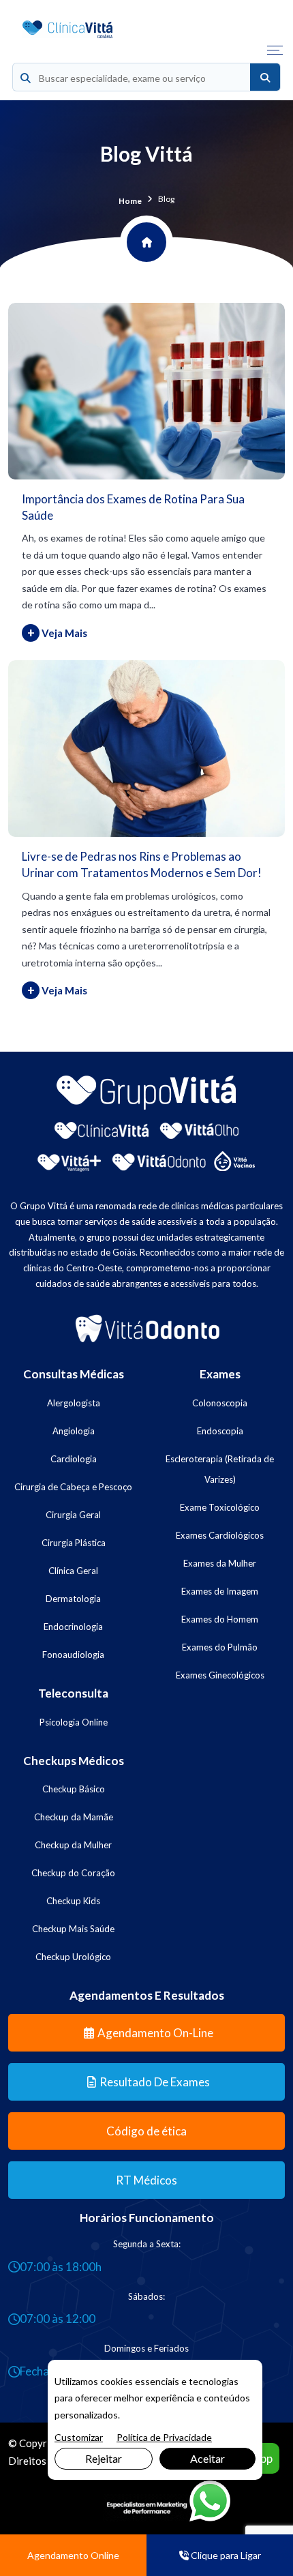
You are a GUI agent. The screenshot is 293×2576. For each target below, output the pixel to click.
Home (130, 201)
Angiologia (74, 1431)
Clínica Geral (73, 1571)
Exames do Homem (220, 1619)
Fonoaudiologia (73, 1655)
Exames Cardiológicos (220, 1535)
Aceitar (207, 2458)
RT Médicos (146, 2180)
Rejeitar (104, 2458)
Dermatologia (73, 1599)
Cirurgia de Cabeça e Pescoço (73, 1487)
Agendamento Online (73, 2555)
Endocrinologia (73, 1627)
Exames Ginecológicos (220, 1675)
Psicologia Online (74, 1722)
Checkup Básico (74, 1789)
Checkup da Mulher (73, 1845)
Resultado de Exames (155, 2082)
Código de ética (146, 2131)
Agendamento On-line (155, 2033)
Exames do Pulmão (220, 1647)
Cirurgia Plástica (74, 1543)
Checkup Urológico (73, 1957)
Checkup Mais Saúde (73, 1929)
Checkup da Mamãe (74, 1817)
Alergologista (74, 1403)
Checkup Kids (73, 1901)
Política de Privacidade (164, 2437)
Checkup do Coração (73, 1873)
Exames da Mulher (220, 1563)
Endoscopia (220, 1431)
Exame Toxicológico (220, 1507)
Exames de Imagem (220, 1591)
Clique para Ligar (225, 2555)
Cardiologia (74, 1459)
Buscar (265, 78)
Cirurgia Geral (73, 1515)
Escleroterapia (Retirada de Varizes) (220, 1469)
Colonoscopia (220, 1403)
